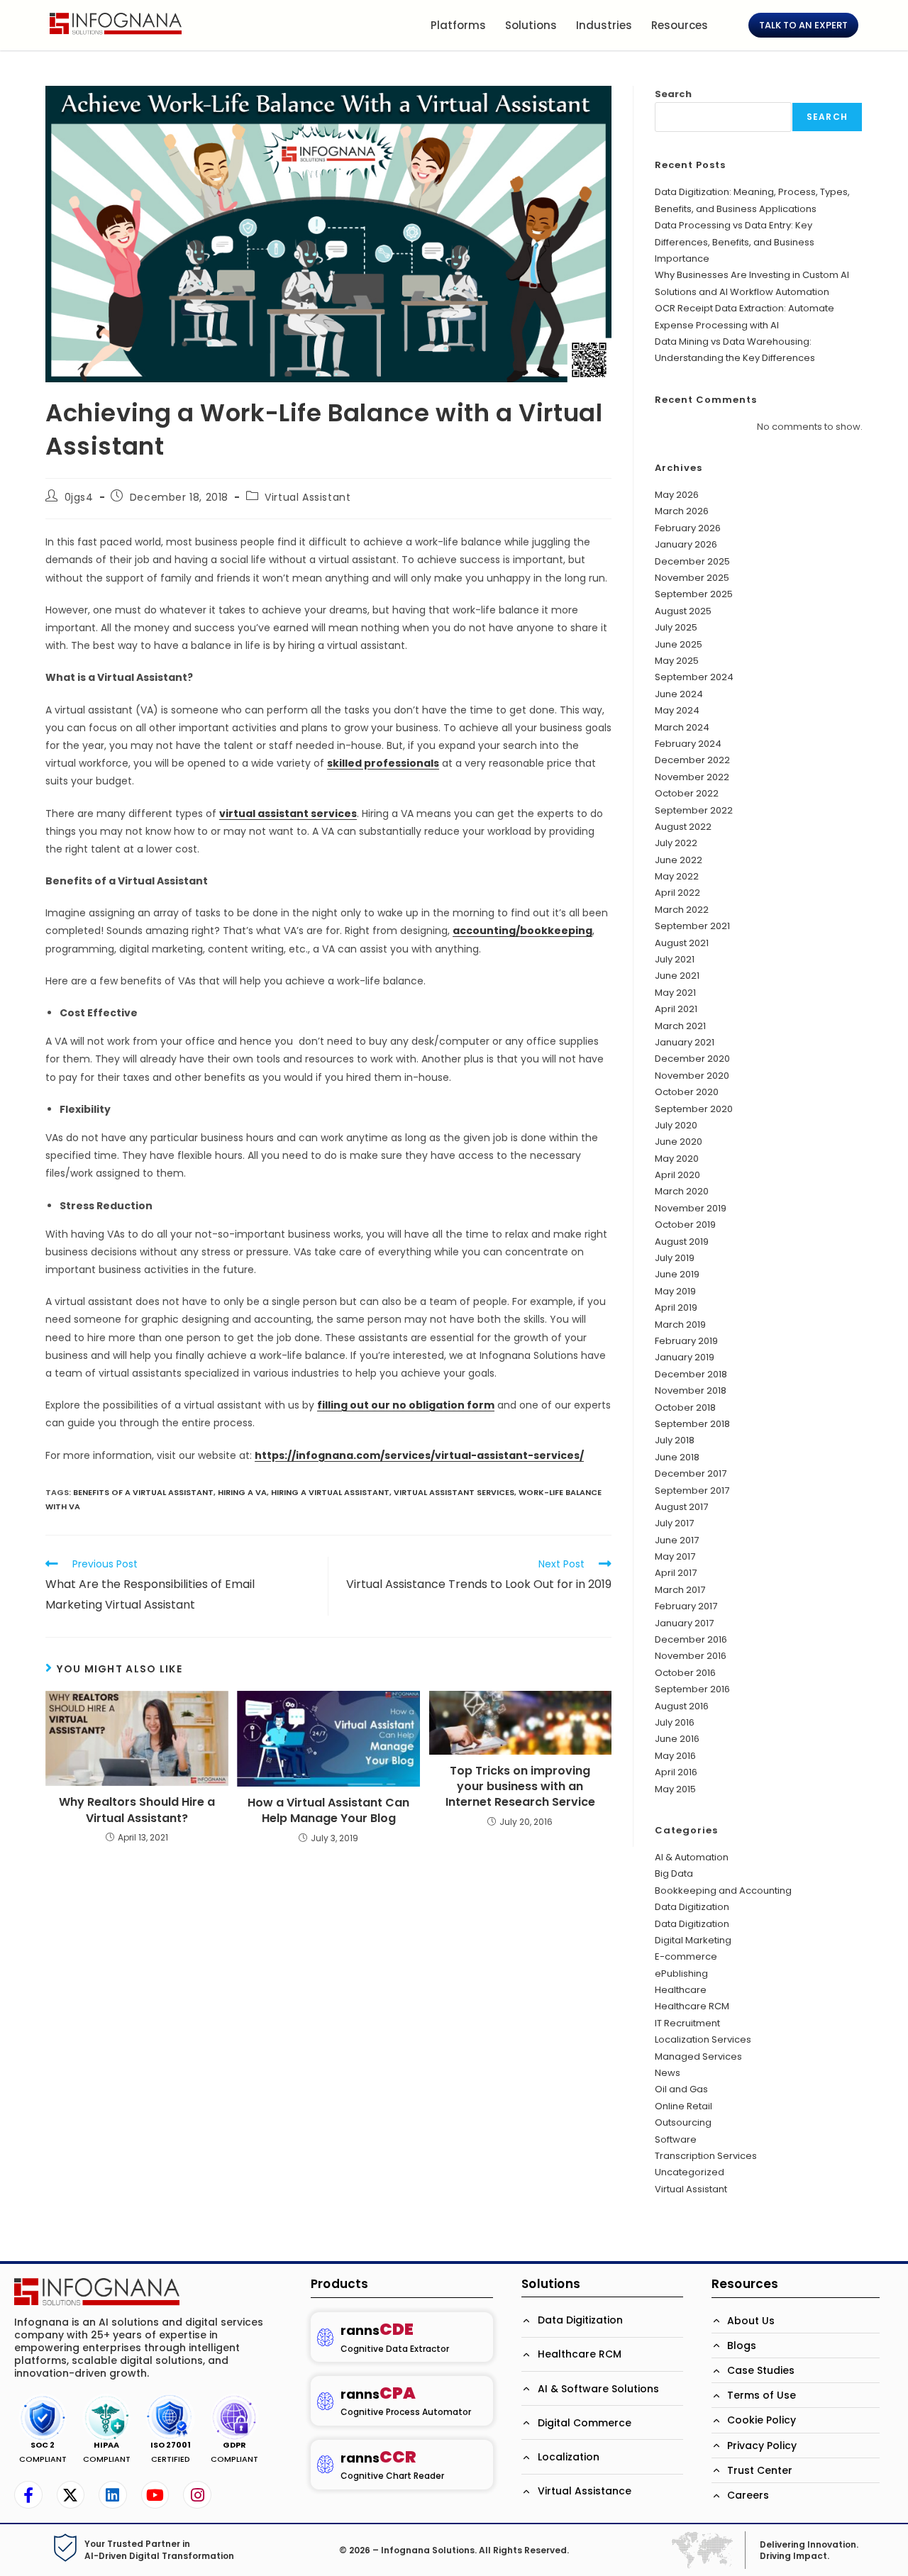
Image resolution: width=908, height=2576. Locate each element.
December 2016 (691, 1639)
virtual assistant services (454, 1492)
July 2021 (675, 959)
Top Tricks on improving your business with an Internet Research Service (520, 1787)
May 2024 (677, 710)
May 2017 (675, 1556)
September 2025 (694, 594)
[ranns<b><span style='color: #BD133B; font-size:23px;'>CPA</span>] (325, 2401)
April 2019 (676, 1308)
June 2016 (677, 1739)
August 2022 (683, 827)
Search (673, 94)
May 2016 (675, 1756)
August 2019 (682, 1242)
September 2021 (692, 926)
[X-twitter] (71, 2495)
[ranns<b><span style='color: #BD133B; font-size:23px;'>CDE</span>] (325, 2337)
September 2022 (694, 810)
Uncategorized (690, 2172)
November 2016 (691, 1656)
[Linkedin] (113, 2495)
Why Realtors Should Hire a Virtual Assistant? (137, 1810)
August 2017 (681, 1507)
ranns (377, 2330)
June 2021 (677, 976)
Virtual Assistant (308, 497)
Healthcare (681, 1990)
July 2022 (676, 843)
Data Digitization (692, 1907)
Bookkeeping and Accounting (723, 1891)
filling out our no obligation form (406, 1405)
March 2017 (680, 1590)
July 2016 (675, 1722)
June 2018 (677, 1457)
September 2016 (692, 1689)
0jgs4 (79, 497)
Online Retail (683, 2106)
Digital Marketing (693, 1940)
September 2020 (694, 1109)
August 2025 (683, 611)
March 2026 (682, 511)
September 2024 (694, 677)
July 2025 (676, 627)
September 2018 (692, 1424)
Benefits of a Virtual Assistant (143, 1492)
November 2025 (692, 578)
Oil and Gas (681, 2089)
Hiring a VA (242, 1492)
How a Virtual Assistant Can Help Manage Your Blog (328, 1811)
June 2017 (677, 1540)
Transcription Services (706, 2156)
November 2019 (691, 1208)
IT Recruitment (687, 2023)
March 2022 (682, 910)
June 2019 (677, 1274)
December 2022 (692, 760)
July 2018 (675, 1440)
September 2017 (692, 1490)
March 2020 (682, 1191)
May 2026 (677, 495)
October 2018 (685, 1408)
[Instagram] (197, 2495)
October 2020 (687, 1092)
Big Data (674, 1873)
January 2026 (686, 544)
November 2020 (692, 1076)
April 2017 (676, 1573)
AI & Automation (692, 1857)
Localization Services (703, 2039)
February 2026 (688, 528)
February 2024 (688, 744)
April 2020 (677, 1175)
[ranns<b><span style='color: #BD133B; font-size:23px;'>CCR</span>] (325, 2464)
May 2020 (677, 1159)
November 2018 (691, 1390)
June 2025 (679, 644)
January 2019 (685, 1357)
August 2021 (682, 943)
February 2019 (686, 1341)
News (668, 2073)
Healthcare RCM (692, 2006)
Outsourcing (683, 2122)
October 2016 (685, 1673)
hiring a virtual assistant (330, 1492)
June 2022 (679, 860)
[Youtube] (155, 2495)
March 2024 (682, 727)
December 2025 (692, 561)
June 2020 (679, 1142)
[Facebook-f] (28, 2495)
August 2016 (682, 1706)
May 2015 (675, 1789)
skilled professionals (383, 763)
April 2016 (676, 1772)
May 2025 (677, 661)
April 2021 (676, 1009)
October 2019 (685, 1225)
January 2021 (685, 1042)
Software (676, 2139)
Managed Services (698, 2056)
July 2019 (675, 1258)
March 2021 (680, 1026)
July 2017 (674, 1523)
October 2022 (687, 793)
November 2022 (692, 777)
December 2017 (691, 1473)
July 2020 (676, 1125)
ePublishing (681, 1973)
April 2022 (677, 893)
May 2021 (675, 993)
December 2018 (691, 1374)
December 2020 (692, 1059)
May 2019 (675, 1291)
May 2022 (677, 876)
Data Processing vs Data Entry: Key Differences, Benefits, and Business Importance (735, 242)
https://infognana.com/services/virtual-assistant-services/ (419, 1455)
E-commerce (686, 1956)
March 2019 (680, 1325)
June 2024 (679, 694)
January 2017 (684, 1623)
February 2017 (686, 1606)
